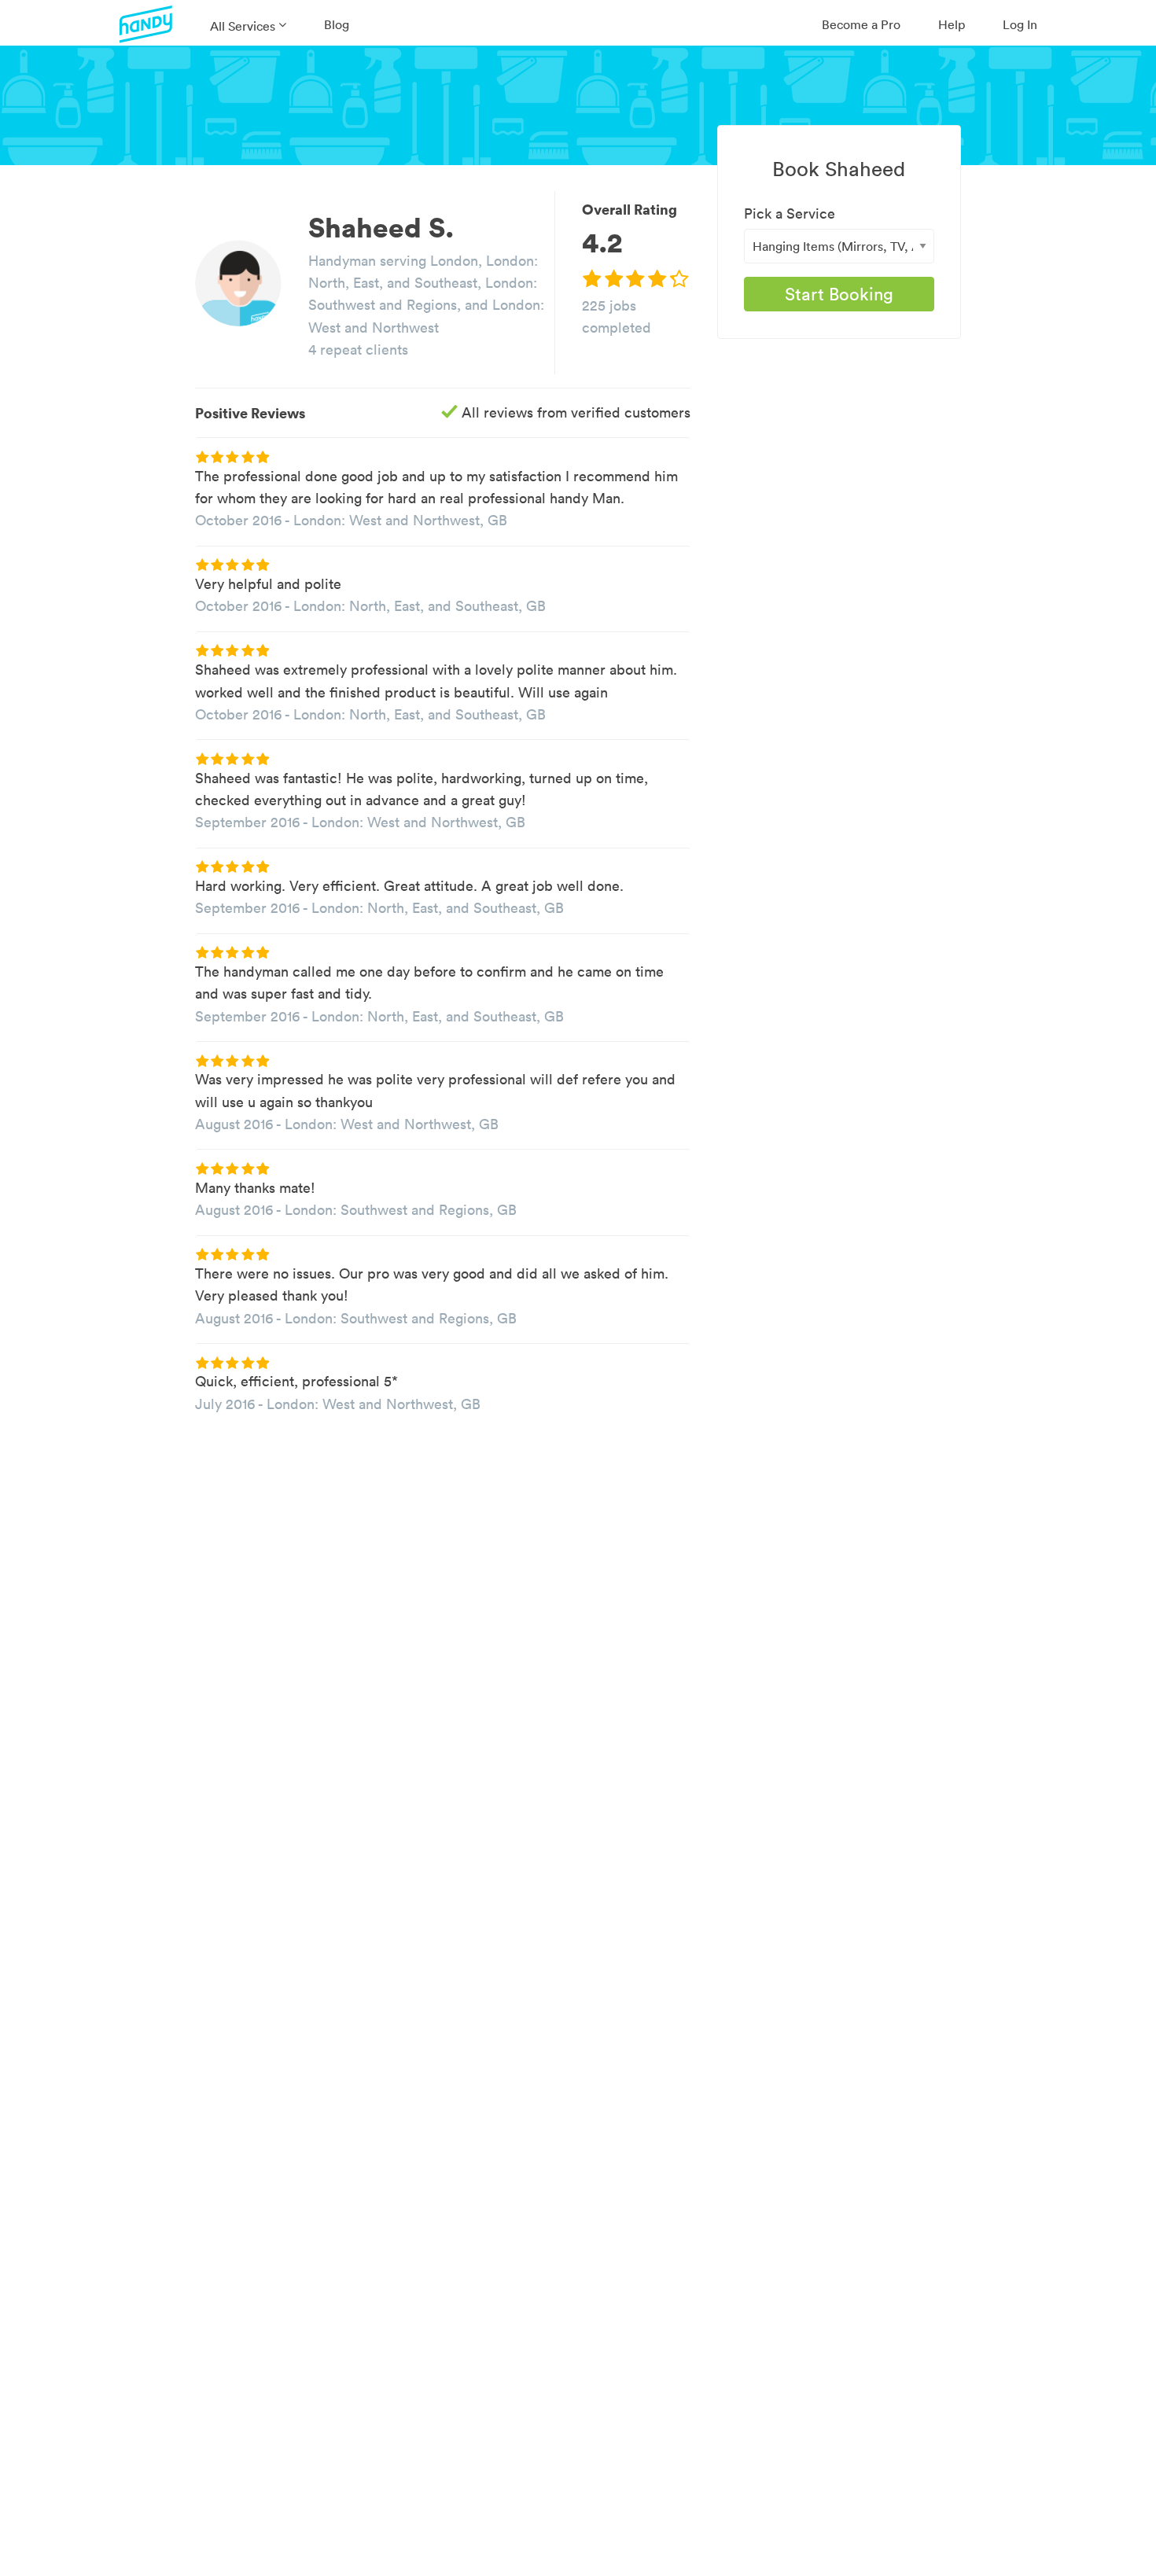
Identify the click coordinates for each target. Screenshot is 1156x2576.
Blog (337, 24)
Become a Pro (861, 24)
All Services (243, 26)
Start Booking (839, 294)
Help (952, 24)
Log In (1020, 24)
